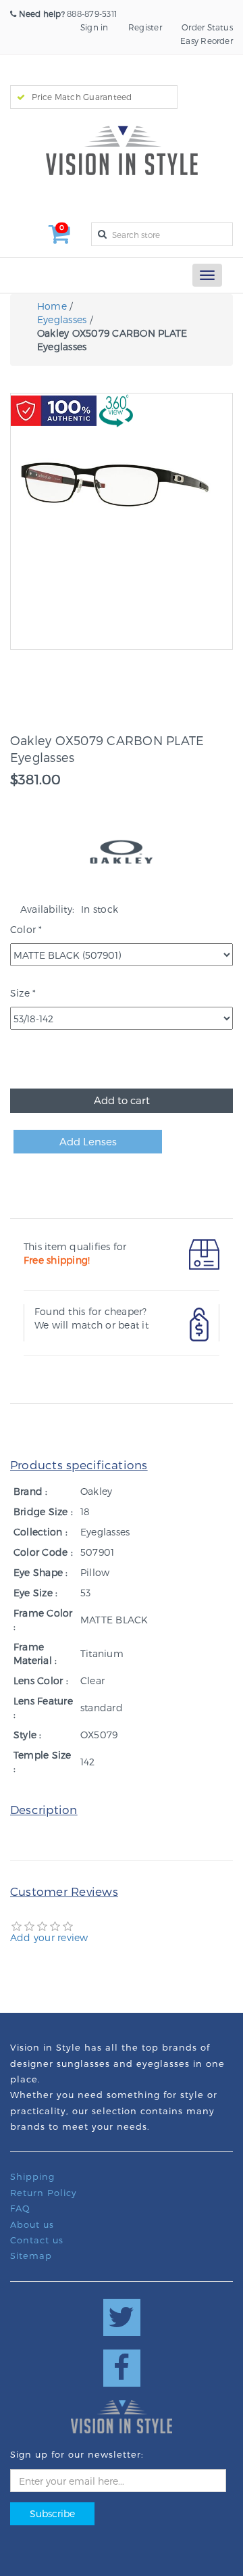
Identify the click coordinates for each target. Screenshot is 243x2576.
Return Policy (44, 2193)
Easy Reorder (207, 41)
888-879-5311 (68, 14)
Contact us (37, 2240)
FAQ (20, 2208)
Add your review (49, 1937)
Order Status (207, 27)
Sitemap (31, 2256)
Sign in (94, 27)
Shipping (32, 2176)
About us (32, 2224)
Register (145, 27)
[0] (60, 238)
